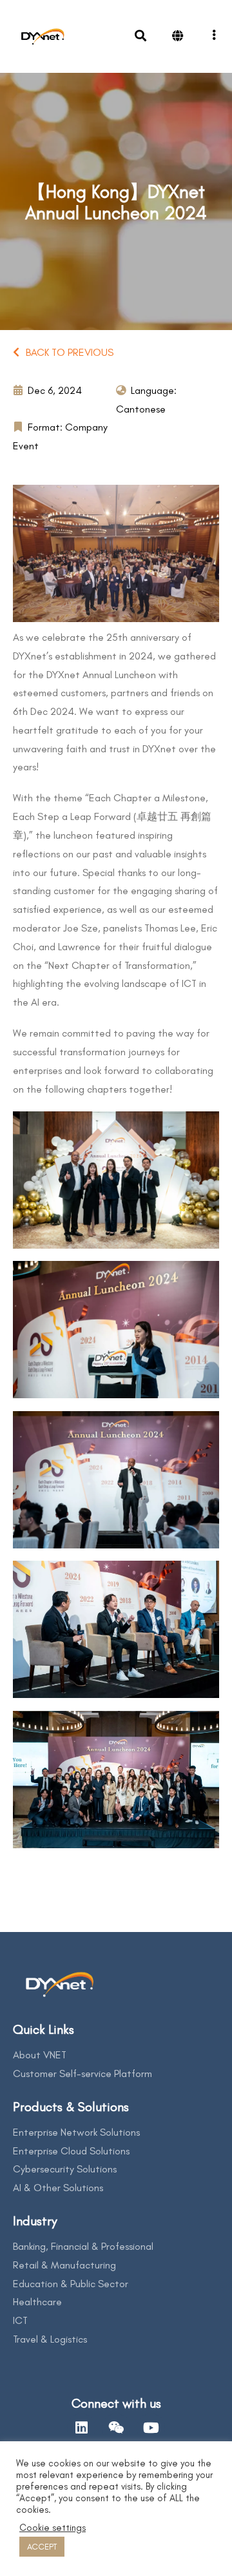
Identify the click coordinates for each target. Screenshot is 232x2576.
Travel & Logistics (50, 2339)
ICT (20, 2320)
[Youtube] (151, 2428)
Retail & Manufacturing (64, 2265)
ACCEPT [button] (42, 2547)
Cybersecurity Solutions (65, 2169)
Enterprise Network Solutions (76, 2132)
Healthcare (37, 2302)
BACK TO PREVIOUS (70, 352)
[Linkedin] (81, 2428)
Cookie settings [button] (53, 2528)
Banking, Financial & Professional (83, 2246)
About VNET (40, 2055)
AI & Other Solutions (58, 2188)
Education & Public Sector (71, 2284)
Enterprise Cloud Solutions (71, 2151)
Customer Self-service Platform (82, 2073)
